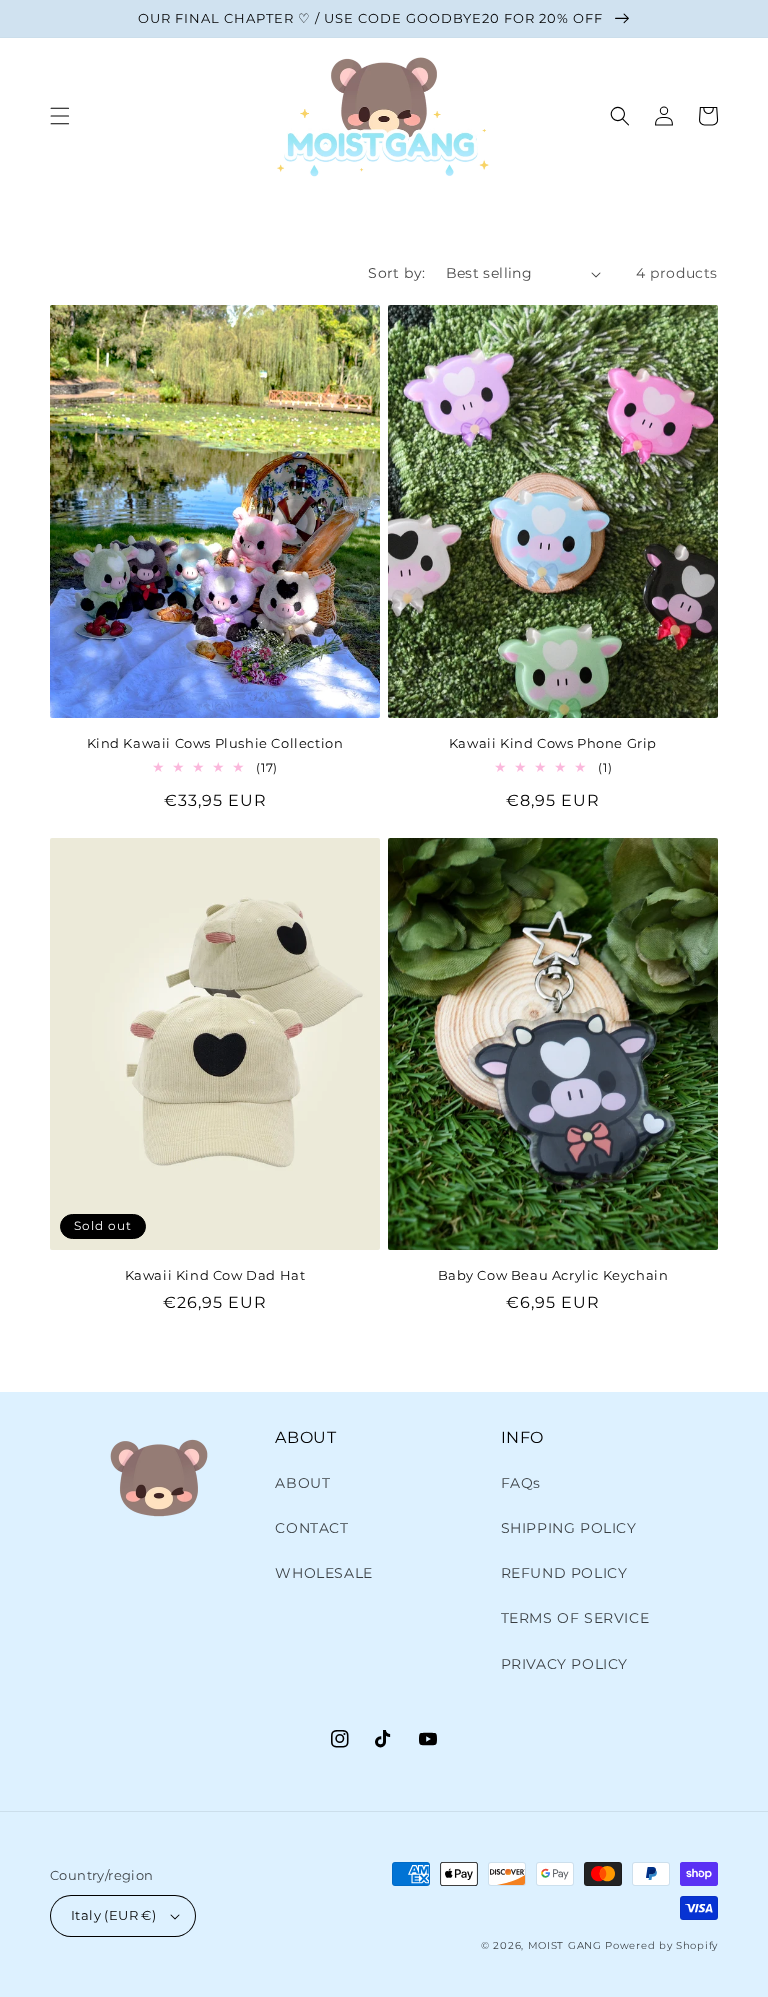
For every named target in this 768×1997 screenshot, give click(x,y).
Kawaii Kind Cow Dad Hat (215, 1275)
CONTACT (311, 1528)
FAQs (521, 1483)
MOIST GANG (565, 1945)
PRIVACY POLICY (564, 1664)
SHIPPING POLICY (569, 1528)
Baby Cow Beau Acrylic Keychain (553, 1275)
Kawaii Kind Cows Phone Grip (553, 743)
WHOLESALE (323, 1573)
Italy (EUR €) (113, 1915)
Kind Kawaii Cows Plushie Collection (215, 743)
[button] (60, 116)
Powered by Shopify (661, 1945)
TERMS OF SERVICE (575, 1618)
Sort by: (396, 273)
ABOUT (302, 1483)
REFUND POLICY (564, 1573)
